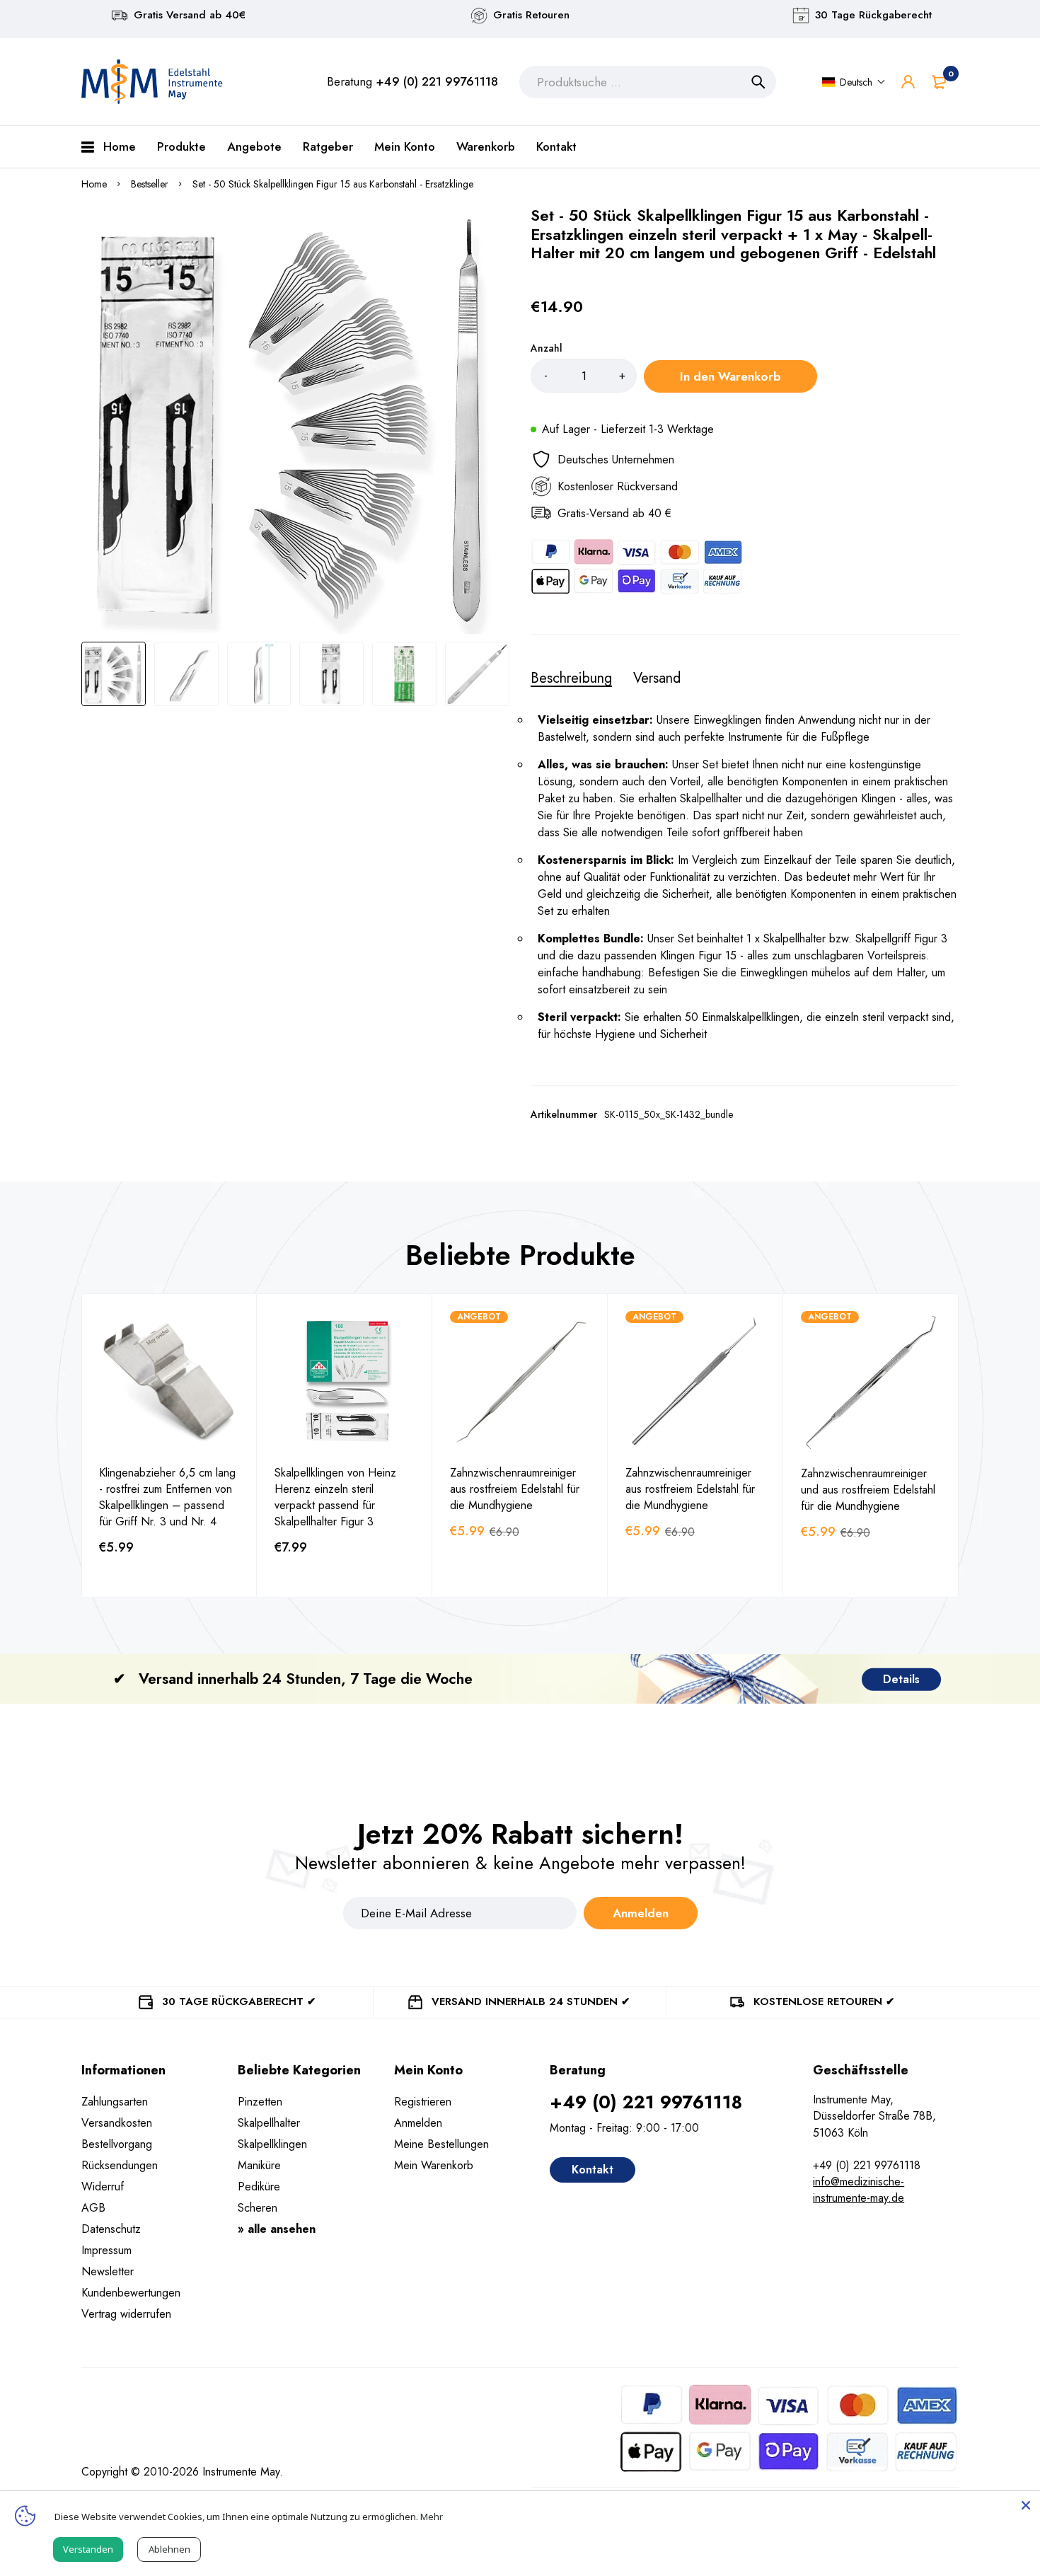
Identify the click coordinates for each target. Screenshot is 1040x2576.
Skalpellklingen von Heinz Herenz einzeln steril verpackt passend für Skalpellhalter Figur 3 (335, 1497)
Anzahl (547, 348)
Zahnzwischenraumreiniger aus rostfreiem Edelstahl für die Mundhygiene (515, 1489)
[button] (854, 82)
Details (901, 1679)
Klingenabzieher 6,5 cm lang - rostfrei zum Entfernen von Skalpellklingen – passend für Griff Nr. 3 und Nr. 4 (167, 1497)
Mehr (432, 2517)
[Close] (1026, 2505)
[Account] (908, 82)
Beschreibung (571, 678)
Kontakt (593, 2170)
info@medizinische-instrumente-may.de (859, 2190)
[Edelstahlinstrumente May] (152, 82)
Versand (657, 678)
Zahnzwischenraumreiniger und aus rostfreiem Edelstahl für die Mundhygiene (868, 1490)
